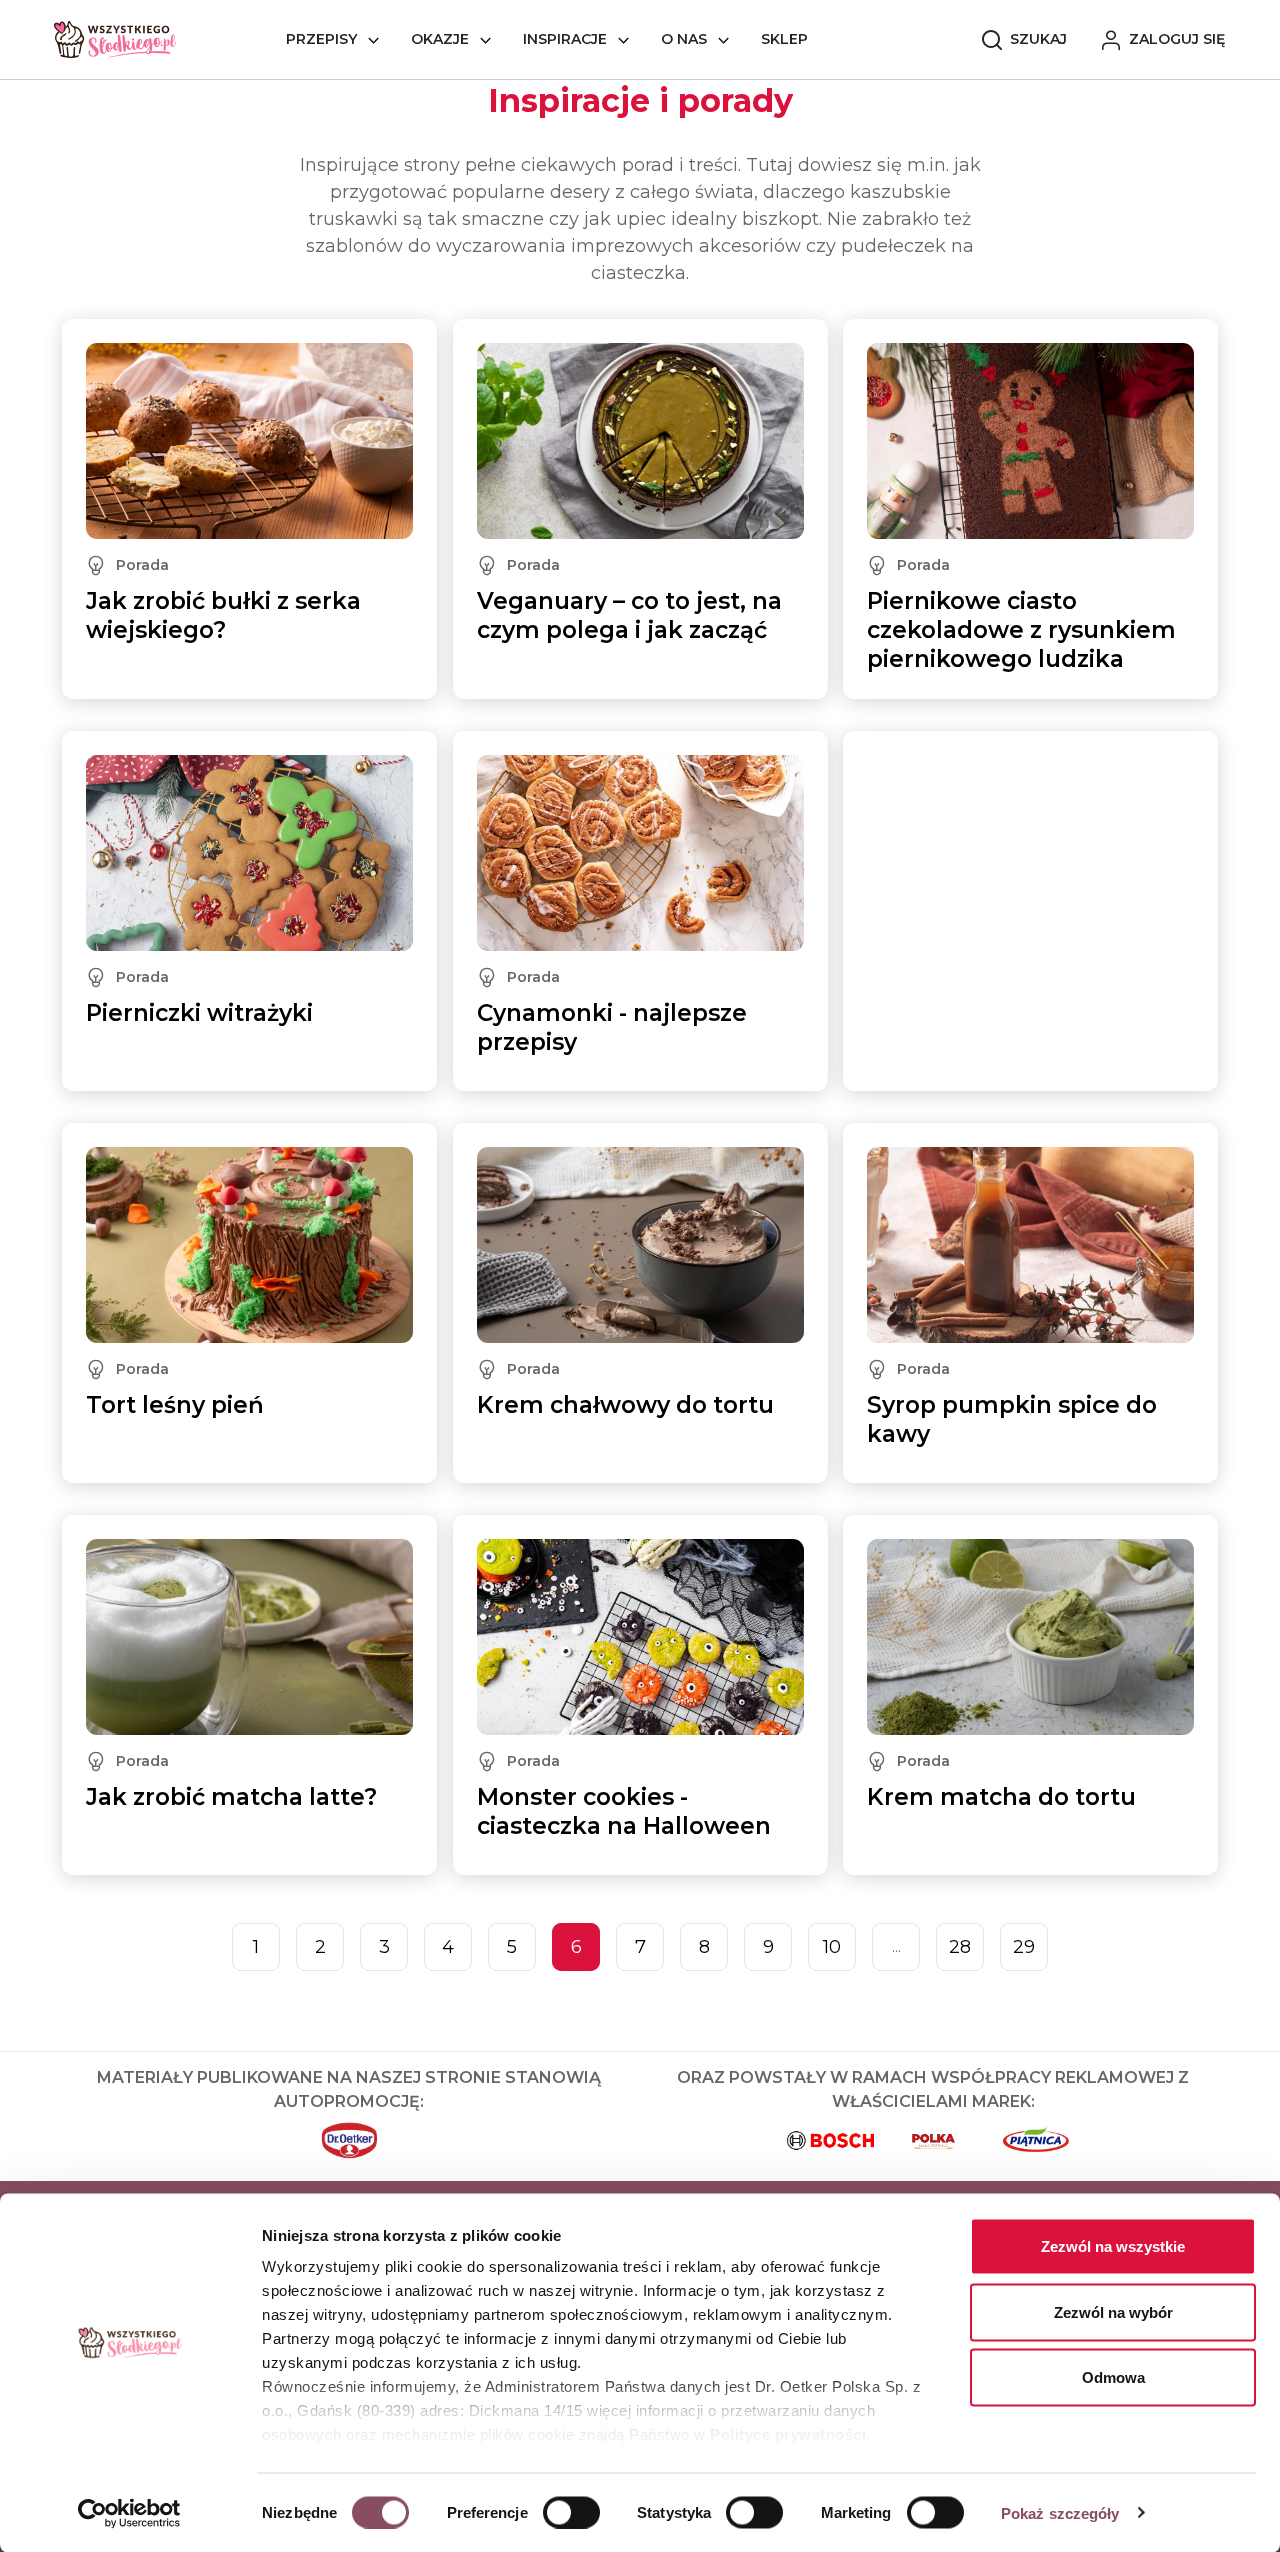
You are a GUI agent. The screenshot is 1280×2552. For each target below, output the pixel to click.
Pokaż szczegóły (1060, 2512)
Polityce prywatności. (790, 2434)
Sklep (784, 39)
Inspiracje (565, 39)
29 (1024, 1947)
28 (960, 1947)
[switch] (571, 2512)
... (896, 1946)
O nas (684, 39)
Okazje (440, 39)
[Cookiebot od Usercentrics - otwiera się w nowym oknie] (129, 2513)
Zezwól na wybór (1113, 2311)
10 (832, 1947)
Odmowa (1113, 2377)
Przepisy (321, 39)
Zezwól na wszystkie (1113, 2246)
